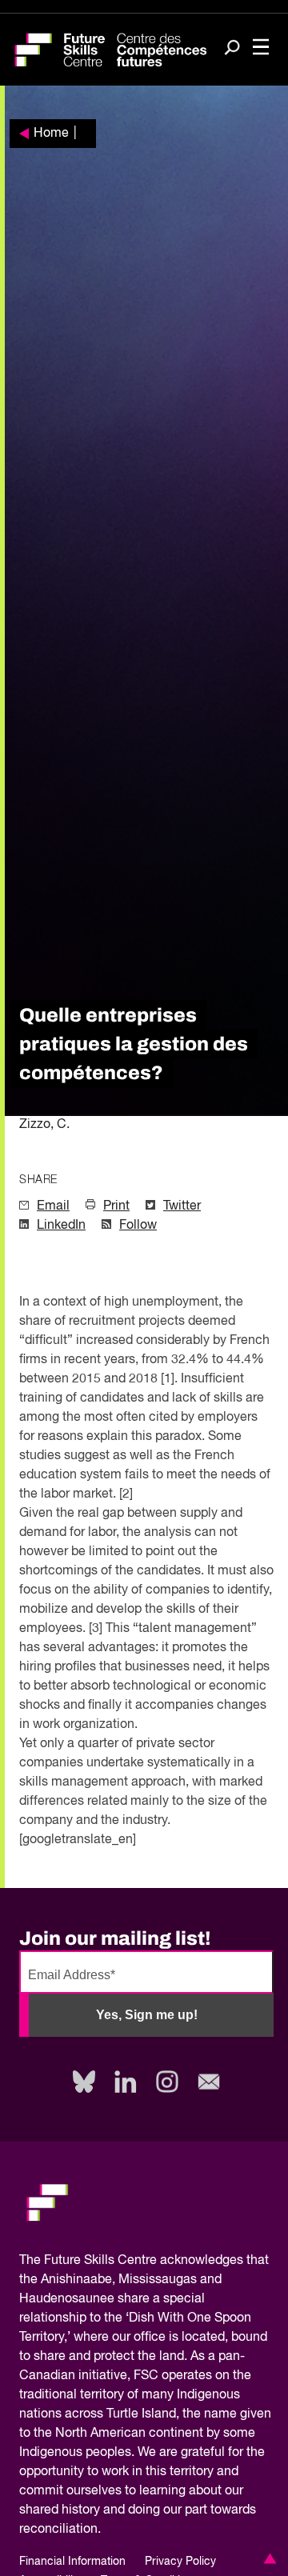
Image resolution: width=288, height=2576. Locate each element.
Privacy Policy (180, 2562)
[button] (267, 2558)
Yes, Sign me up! (147, 2015)
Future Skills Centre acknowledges (144, 2261)
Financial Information (72, 2562)
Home (51, 134)
